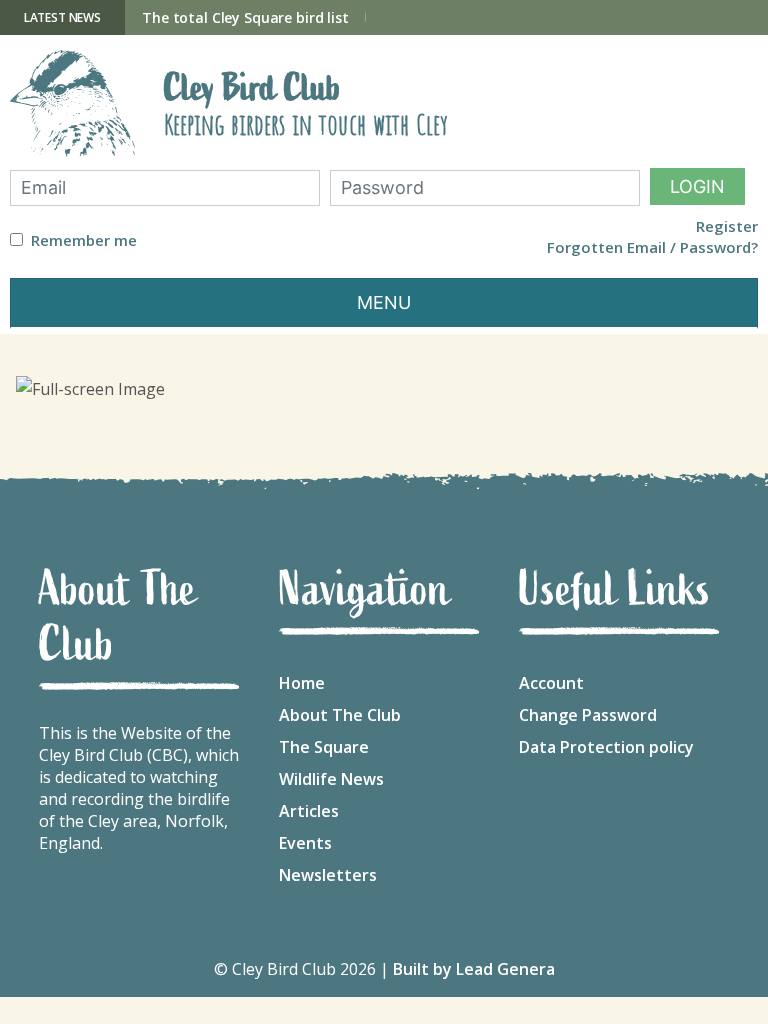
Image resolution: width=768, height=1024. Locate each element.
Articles (309, 811)
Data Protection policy (606, 747)
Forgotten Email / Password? (652, 247)
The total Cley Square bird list (245, 17)
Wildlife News (331, 779)
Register (727, 226)
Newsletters (328, 875)
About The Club (340, 715)
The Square (324, 747)
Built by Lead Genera (474, 969)
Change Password (588, 715)
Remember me (84, 240)
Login (697, 186)
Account (551, 683)
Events (305, 843)
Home (302, 683)
